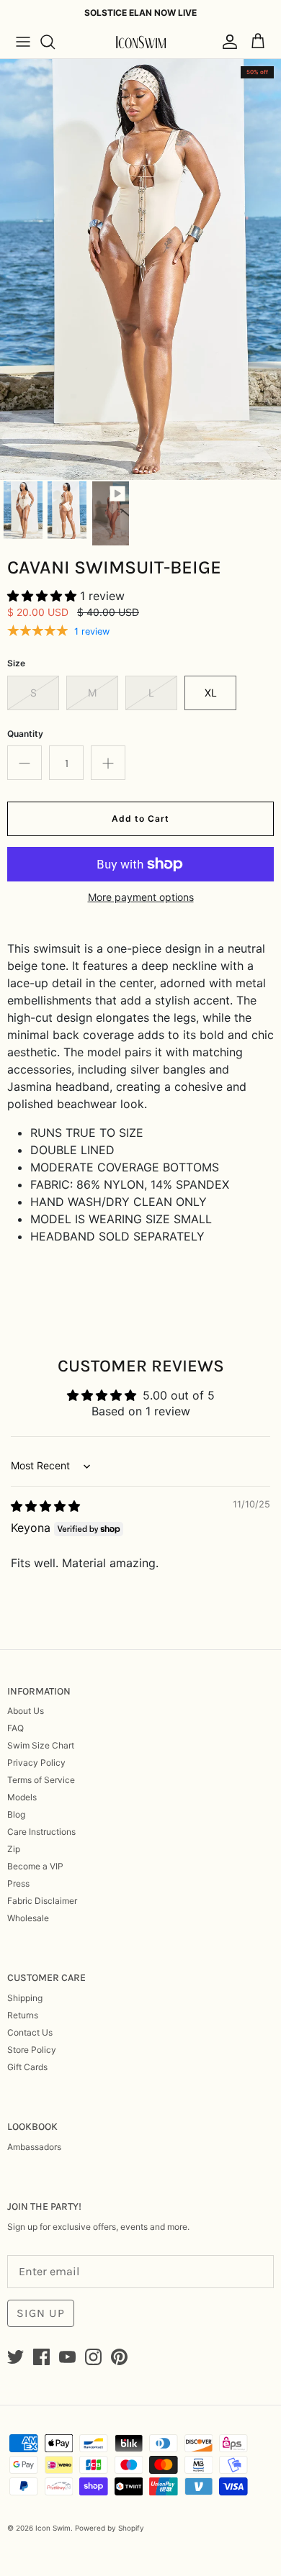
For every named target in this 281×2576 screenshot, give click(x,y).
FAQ (15, 1728)
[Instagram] (93, 2357)
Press (18, 1883)
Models (22, 1797)
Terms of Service (41, 1780)
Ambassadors (34, 2147)
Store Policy (32, 2050)
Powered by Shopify (110, 2528)
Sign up (41, 2313)
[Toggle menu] (23, 42)
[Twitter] (15, 2357)
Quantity (25, 734)
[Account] (226, 42)
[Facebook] (41, 2357)
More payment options (141, 897)
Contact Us (30, 2032)
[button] (44, 596)
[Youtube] (67, 2357)
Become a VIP (35, 1866)
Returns (23, 2015)
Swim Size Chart (41, 1745)
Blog (16, 1814)
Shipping (25, 1998)
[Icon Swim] (140, 42)
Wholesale (28, 1918)
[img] (45, 1506)
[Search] (55, 42)
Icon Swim (53, 2528)
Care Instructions (41, 1832)
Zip (14, 1849)
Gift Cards (27, 2067)
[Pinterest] (119, 2357)
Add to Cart (140, 818)
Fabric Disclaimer (42, 1901)
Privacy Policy (36, 1763)
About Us (26, 1711)
